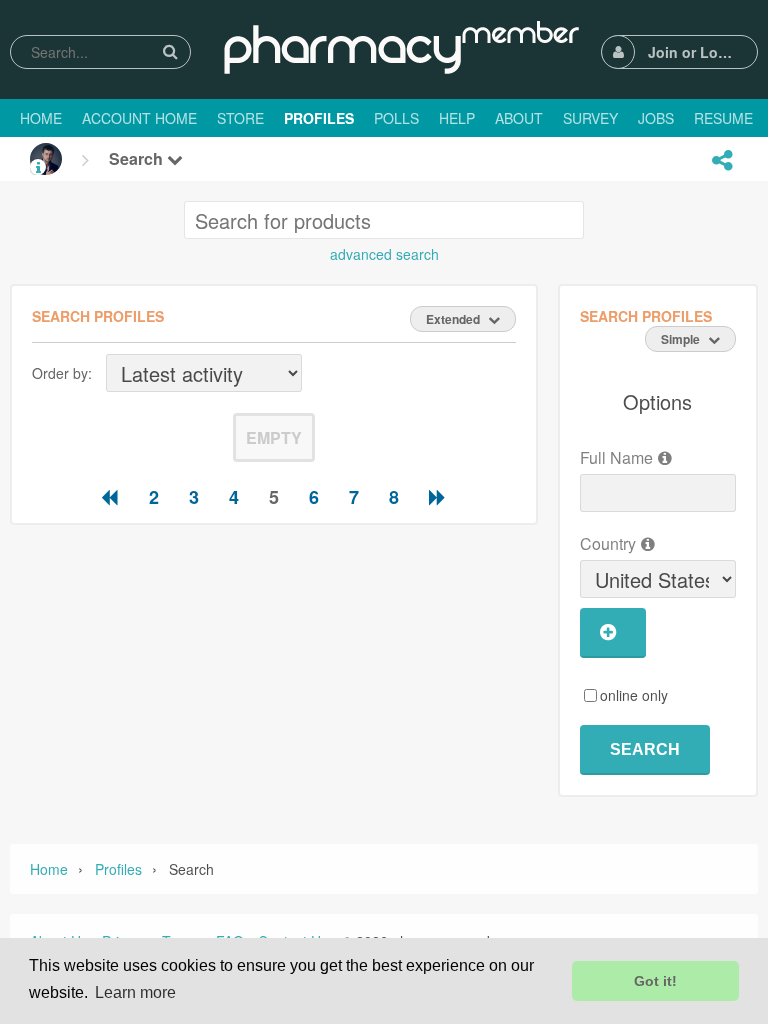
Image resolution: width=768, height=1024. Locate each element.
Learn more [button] (135, 992)
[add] (613, 633)
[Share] (722, 160)
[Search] (170, 51)
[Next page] (438, 497)
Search (138, 158)
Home (49, 869)
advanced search (384, 254)
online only (634, 695)
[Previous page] (110, 497)
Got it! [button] (655, 981)
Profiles (118, 869)
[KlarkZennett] (46, 159)
